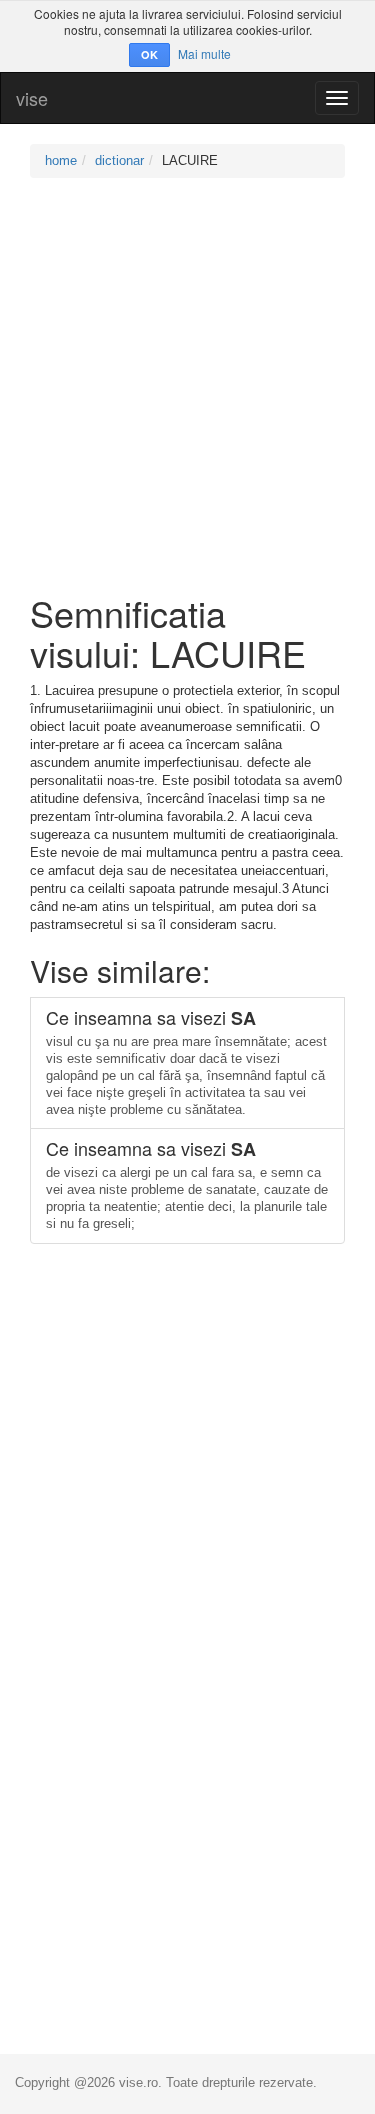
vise (32, 98)
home (61, 160)
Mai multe (204, 53)
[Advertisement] (187, 385)
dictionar (119, 160)
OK (149, 54)
